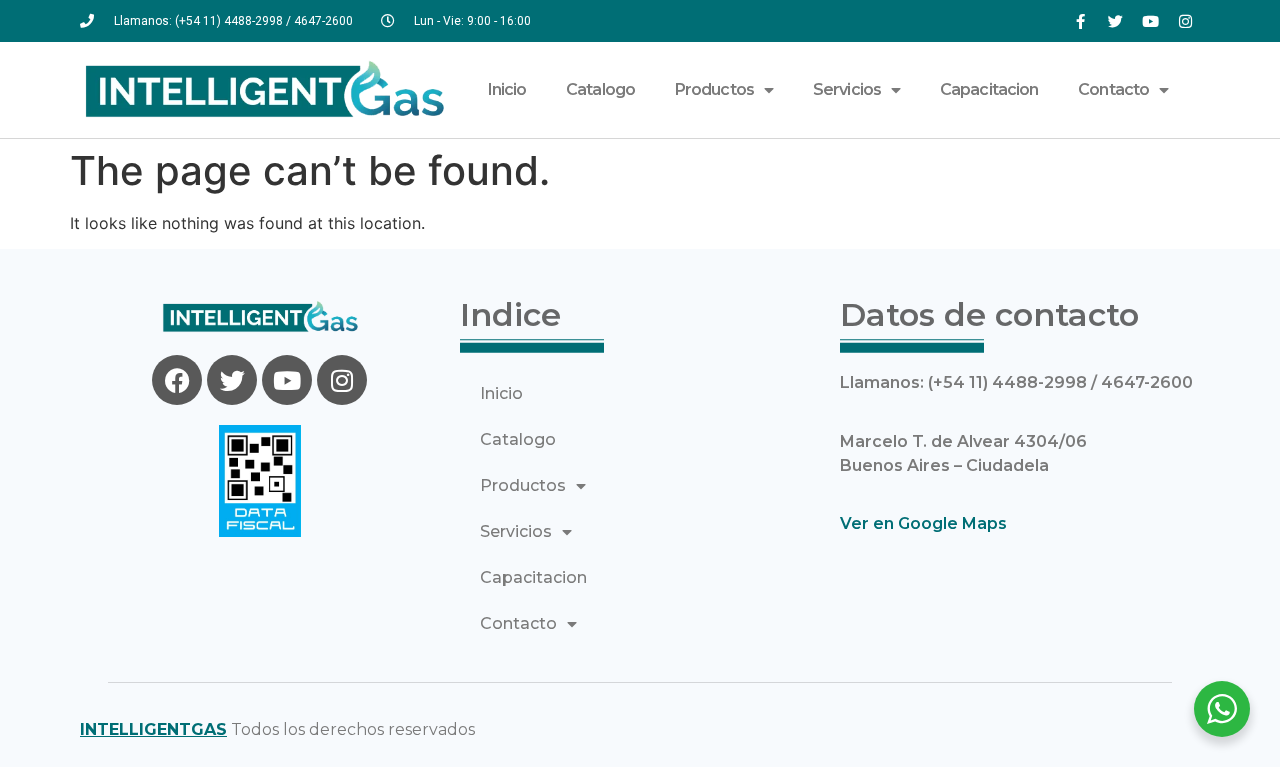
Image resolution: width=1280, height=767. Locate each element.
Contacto (1113, 89)
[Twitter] (1115, 21)
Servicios (847, 89)
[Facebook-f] (1080, 21)
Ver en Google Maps (923, 523)
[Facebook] (177, 380)
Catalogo (600, 89)
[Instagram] (1185, 21)
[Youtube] (1150, 21)
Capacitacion (989, 89)
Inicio (507, 89)
